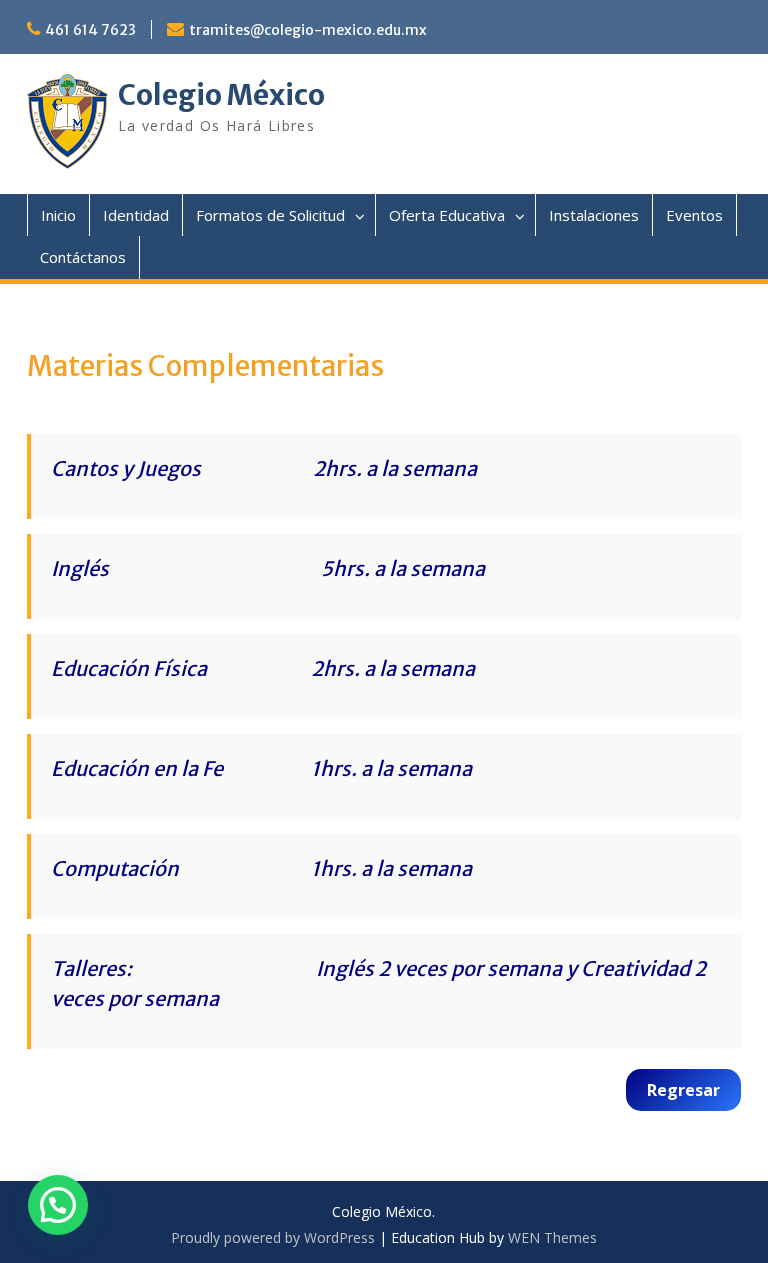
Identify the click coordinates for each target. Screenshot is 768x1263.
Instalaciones (594, 215)
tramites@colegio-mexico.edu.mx (308, 30)
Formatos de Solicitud (270, 215)
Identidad (136, 215)
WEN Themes (552, 1237)
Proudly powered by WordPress (273, 1237)
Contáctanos (83, 257)
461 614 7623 (90, 30)
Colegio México (221, 95)
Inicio (58, 215)
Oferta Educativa (447, 215)
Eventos (694, 215)
